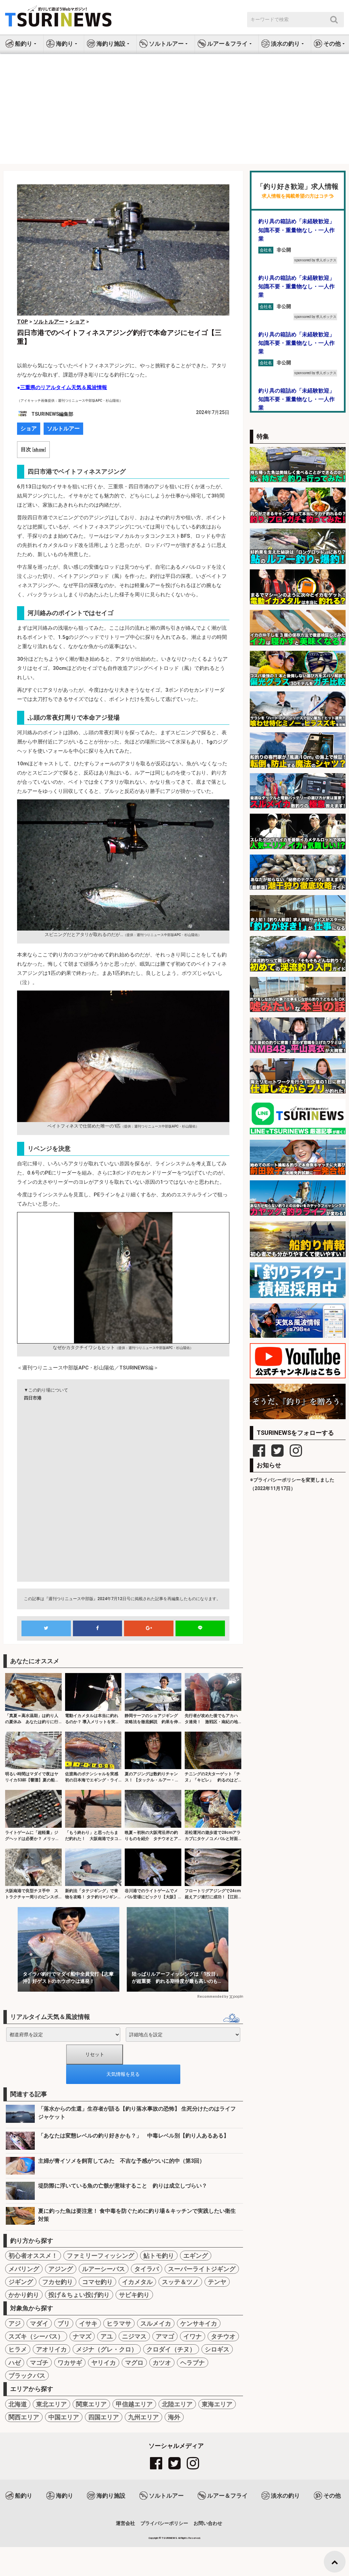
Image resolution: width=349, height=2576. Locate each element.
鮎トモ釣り (159, 2256)
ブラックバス (27, 2375)
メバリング (24, 2269)
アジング (61, 2269)
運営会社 (125, 2523)
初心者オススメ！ (33, 2256)
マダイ (39, 2323)
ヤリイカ (104, 2363)
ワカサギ (70, 2363)
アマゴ (165, 2336)
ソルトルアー (63, 428)
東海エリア (217, 2404)
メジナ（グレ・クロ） (107, 2349)
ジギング (21, 2282)
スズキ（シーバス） (36, 2336)
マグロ (134, 2363)
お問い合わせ (208, 2523)
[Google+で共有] (149, 1628)
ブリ (64, 2323)
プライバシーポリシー (164, 2523)
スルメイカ (156, 2323)
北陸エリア (177, 2404)
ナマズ (82, 2336)
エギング (196, 2256)
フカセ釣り (58, 2282)
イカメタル (137, 2282)
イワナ (193, 2336)
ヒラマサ (119, 2323)
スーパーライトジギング (202, 2269)
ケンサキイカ (199, 2323)
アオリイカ (51, 2349)
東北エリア (51, 2404)
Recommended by (213, 1997)
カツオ (162, 2363)
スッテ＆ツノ (180, 2282)
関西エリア (24, 2417)
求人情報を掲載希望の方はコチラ (298, 196)
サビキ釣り (134, 2295)
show (39, 449)
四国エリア (104, 2417)
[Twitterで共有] (46, 1628)
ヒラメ (18, 2349)
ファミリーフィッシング (101, 2256)
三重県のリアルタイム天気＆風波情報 (64, 387)
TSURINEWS (170, 2538)
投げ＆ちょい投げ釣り (79, 2295)
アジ (15, 2323)
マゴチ (39, 2363)
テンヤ (217, 2282)
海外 (174, 2417)
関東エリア (91, 2404)
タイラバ (147, 2269)
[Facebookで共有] (98, 1628)
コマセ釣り (97, 2282)
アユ (107, 2336)
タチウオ (223, 2336)
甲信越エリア (134, 2404)
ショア (29, 428)
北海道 (18, 2404)
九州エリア (143, 2417)
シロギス (217, 2349)
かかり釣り (24, 2295)
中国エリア (64, 2417)
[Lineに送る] (200, 1628)
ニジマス (134, 2336)
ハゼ (15, 2363)
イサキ (88, 2323)
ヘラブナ (193, 2363)
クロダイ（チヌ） (171, 2349)
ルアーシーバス (104, 2269)
